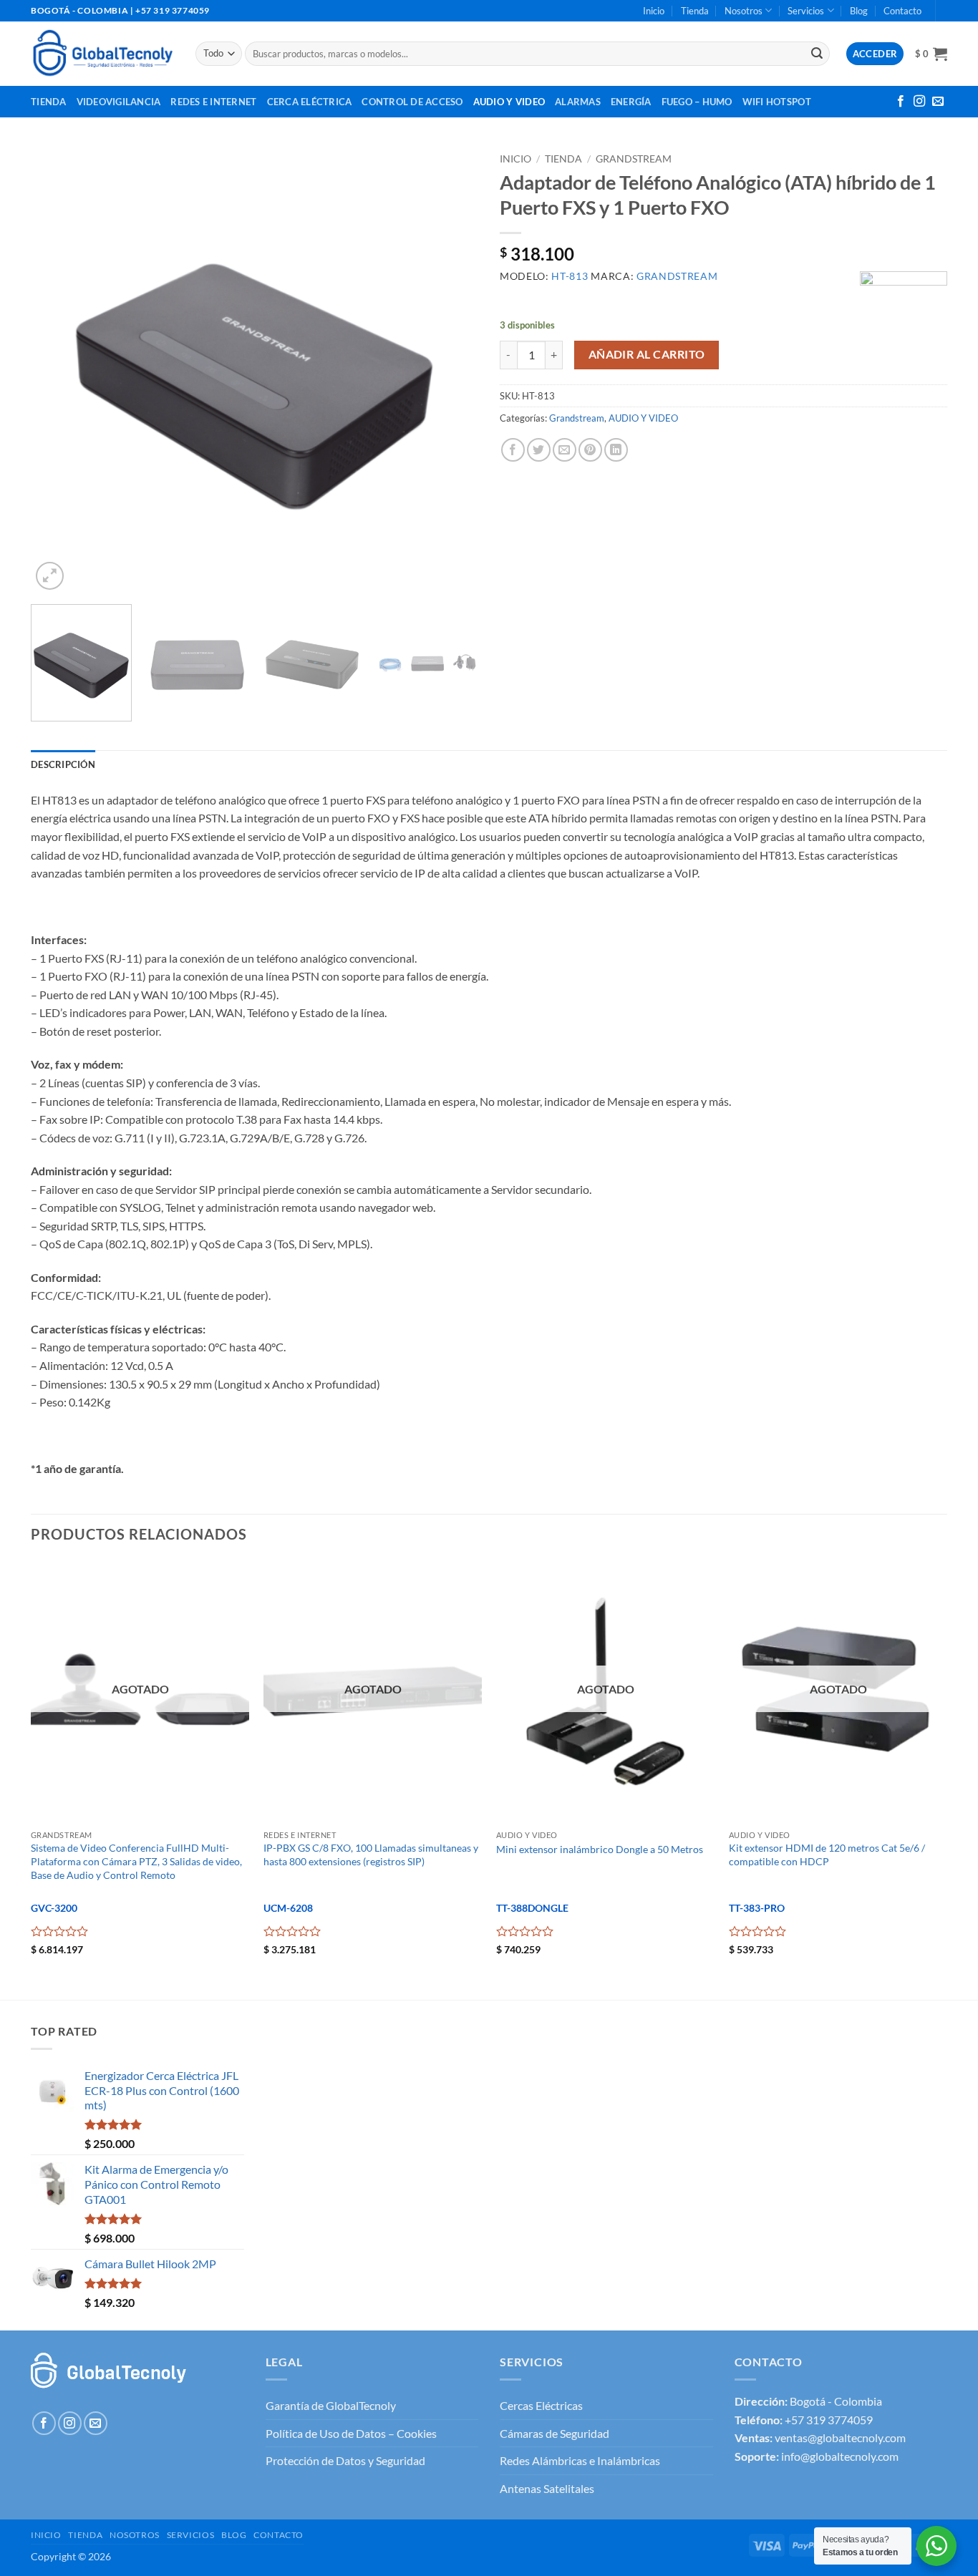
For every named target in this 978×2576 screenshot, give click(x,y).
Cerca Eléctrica (310, 102)
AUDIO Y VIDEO (643, 418)
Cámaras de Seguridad (555, 2433)
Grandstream (634, 159)
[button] (931, 54)
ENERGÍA (631, 102)
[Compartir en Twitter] (539, 450)
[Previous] (58, 370)
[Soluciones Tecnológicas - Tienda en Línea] (102, 53)
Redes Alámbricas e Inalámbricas (580, 2460)
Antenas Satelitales (547, 2488)
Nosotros (744, 11)
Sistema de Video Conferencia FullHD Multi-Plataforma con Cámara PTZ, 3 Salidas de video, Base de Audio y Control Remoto (136, 1861)
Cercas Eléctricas (541, 2405)
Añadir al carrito (647, 354)
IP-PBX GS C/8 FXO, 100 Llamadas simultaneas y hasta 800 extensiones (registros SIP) (371, 1855)
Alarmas (578, 102)
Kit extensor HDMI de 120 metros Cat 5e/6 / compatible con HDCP (827, 1855)
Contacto (902, 11)
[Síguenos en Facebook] (901, 102)
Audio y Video (509, 102)
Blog (859, 11)
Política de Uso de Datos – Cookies (351, 2433)
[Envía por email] (565, 450)
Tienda (695, 11)
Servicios (806, 11)
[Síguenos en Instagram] (919, 102)
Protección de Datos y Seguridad (345, 2460)
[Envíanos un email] (938, 102)
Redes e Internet (213, 102)
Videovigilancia (119, 102)
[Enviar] (817, 54)
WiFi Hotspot (777, 102)
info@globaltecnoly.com (840, 2456)
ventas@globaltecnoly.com (840, 2438)
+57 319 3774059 (829, 2420)
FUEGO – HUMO (697, 102)
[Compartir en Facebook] (513, 450)
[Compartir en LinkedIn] (616, 450)
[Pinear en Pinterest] (590, 450)
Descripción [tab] (63, 764)
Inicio (654, 11)
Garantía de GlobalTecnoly (331, 2405)
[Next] (451, 370)
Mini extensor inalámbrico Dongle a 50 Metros (600, 1849)
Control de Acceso (412, 102)
